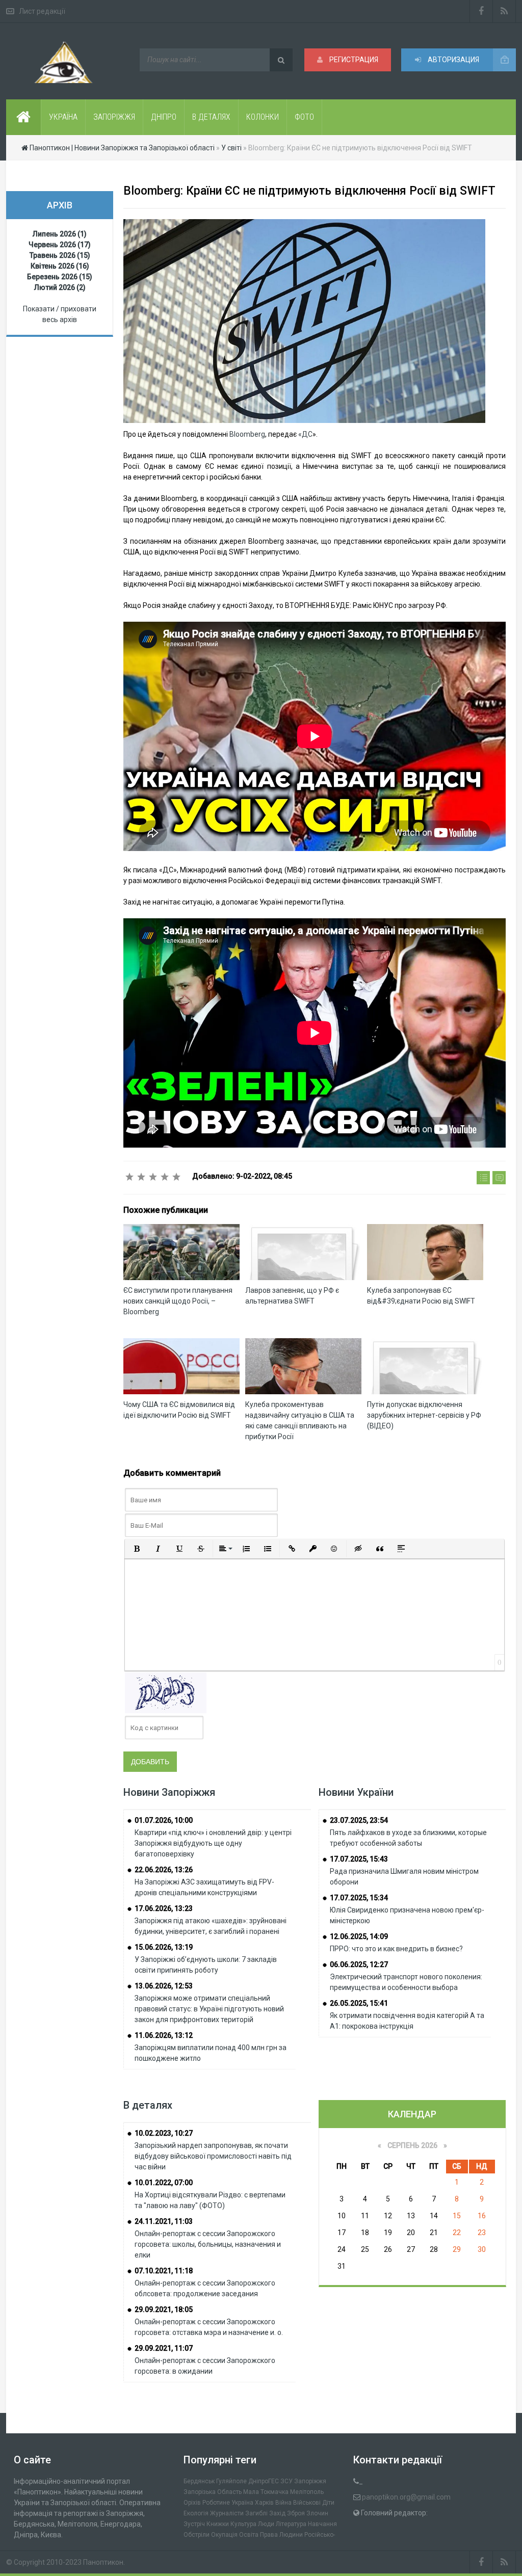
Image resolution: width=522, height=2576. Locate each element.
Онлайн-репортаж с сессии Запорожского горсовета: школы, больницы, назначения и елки (208, 2244)
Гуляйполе (231, 2481)
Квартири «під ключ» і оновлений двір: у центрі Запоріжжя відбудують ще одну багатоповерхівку (213, 1843)
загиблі (256, 2513)
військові (307, 2503)
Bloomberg (247, 434)
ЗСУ (286, 2481)
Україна (242, 2503)
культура (243, 2524)
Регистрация (353, 60)
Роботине (216, 2503)
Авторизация (453, 60)
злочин (317, 2513)
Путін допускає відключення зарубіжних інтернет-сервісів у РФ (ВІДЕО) (424, 1415)
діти (328, 2503)
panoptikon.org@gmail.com (406, 2497)
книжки (218, 2524)
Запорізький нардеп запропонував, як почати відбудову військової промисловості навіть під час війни (213, 2156)
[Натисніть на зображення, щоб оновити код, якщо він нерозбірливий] (166, 1692)
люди (266, 2524)
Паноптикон (103, 2562)
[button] (137, 1549)
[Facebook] (481, 11)
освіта (249, 2535)
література (291, 2524)
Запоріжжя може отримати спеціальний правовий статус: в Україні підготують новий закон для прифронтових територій (209, 2009)
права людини (281, 2535)
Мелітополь (307, 2492)
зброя (296, 2513)
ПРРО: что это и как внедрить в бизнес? (396, 1949)
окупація (224, 2535)
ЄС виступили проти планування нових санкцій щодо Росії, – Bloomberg (178, 1301)
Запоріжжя (310, 2481)
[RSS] (504, 11)
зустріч (194, 2524)
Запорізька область (213, 2492)
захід (277, 2513)
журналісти (227, 2513)
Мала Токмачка (266, 2492)
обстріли (197, 2535)
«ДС (305, 434)
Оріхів (192, 2503)
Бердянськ (199, 2481)
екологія (196, 2513)
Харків (264, 2503)
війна (283, 2503)
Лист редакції (42, 11)
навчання (322, 2524)
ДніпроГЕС (264, 2481)
